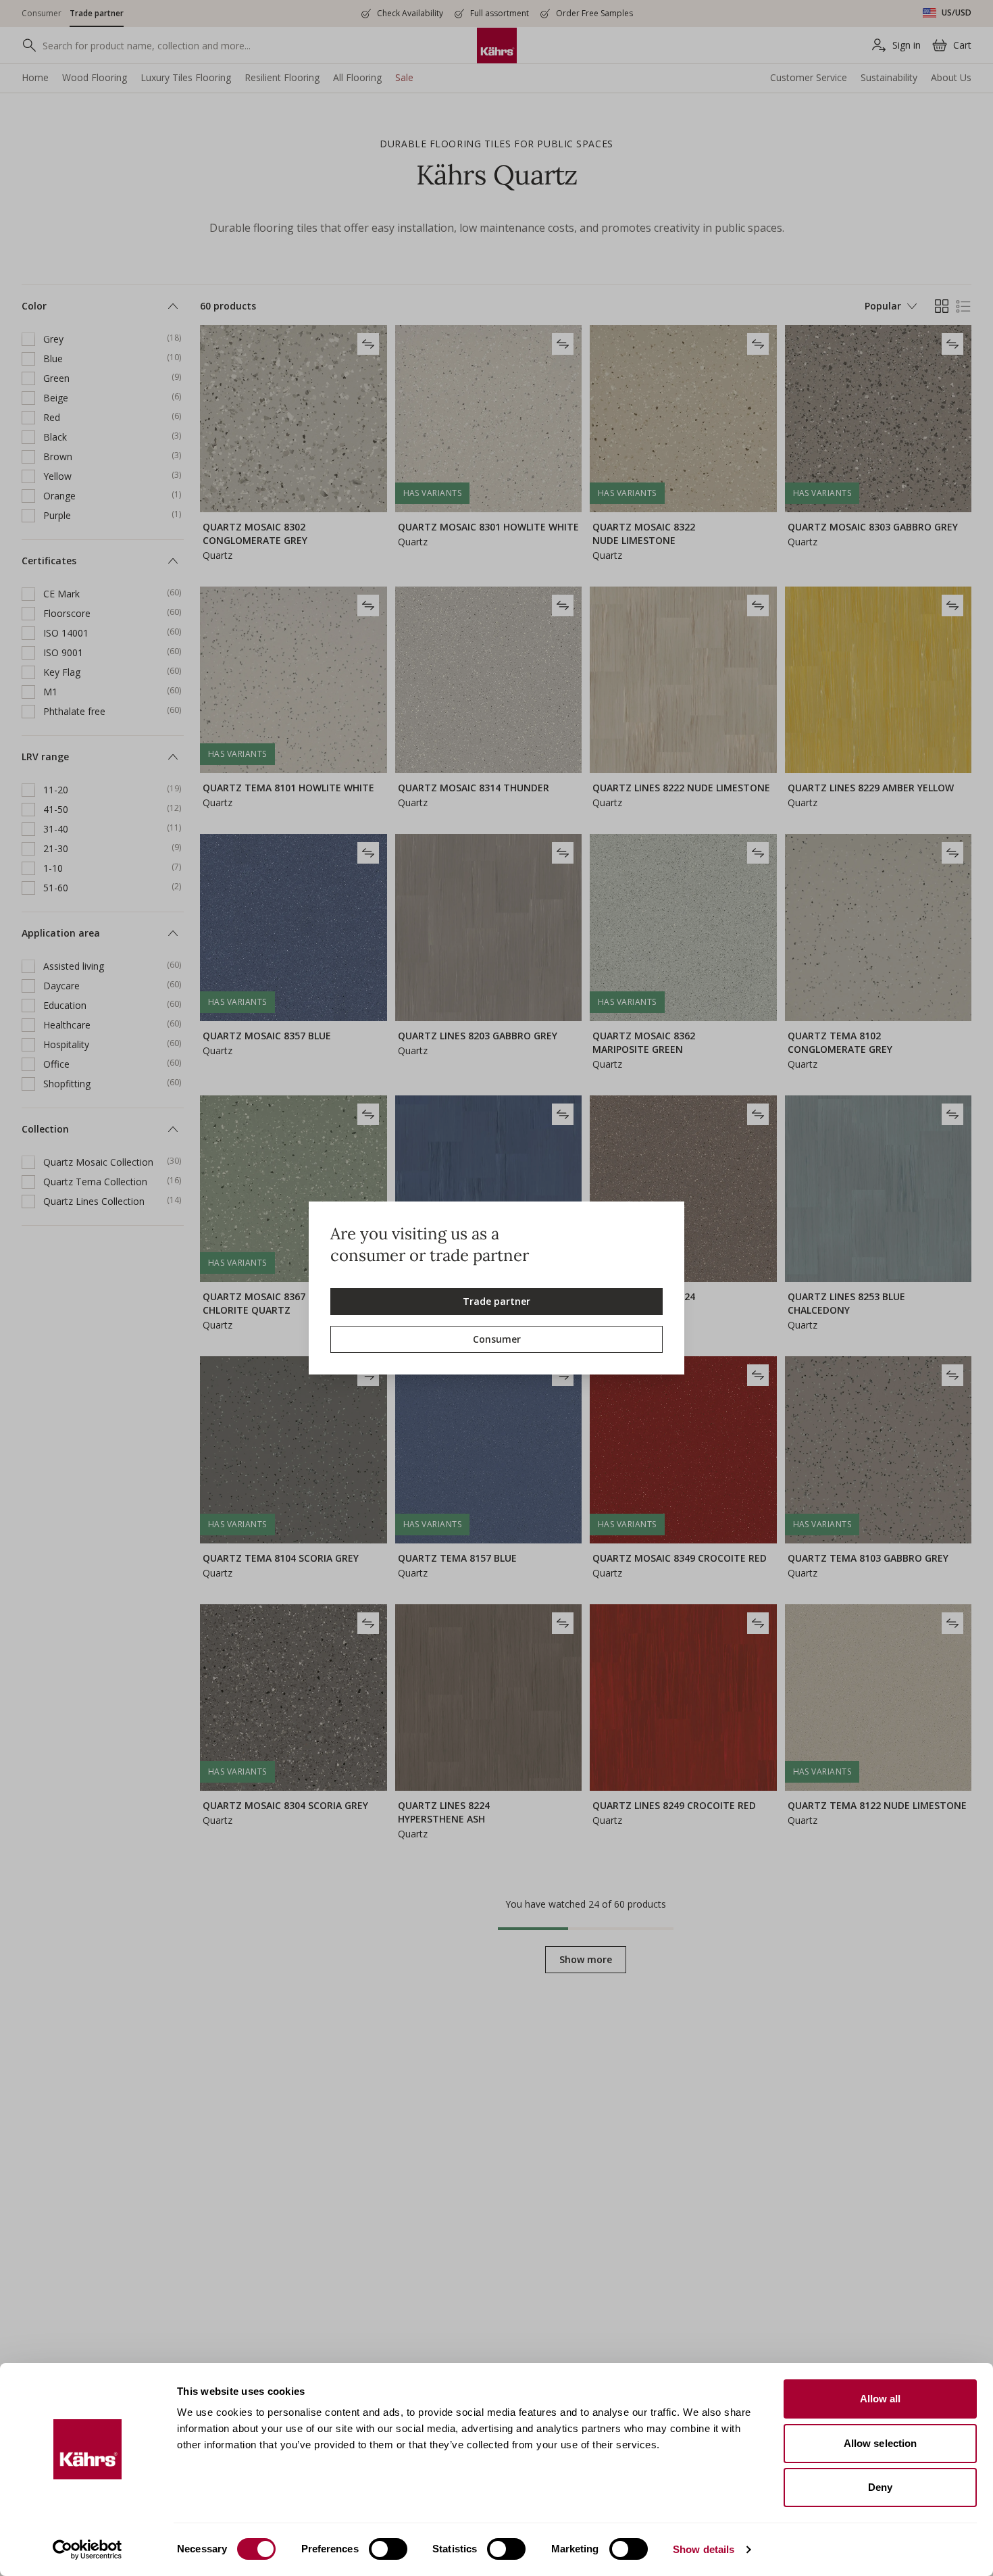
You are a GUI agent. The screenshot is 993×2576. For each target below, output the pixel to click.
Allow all (881, 2399)
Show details (704, 2549)
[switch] (388, 2549)
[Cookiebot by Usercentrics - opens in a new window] (87, 2550)
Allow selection (881, 2443)
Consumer (497, 1339)
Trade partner (496, 1301)
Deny (880, 2487)
